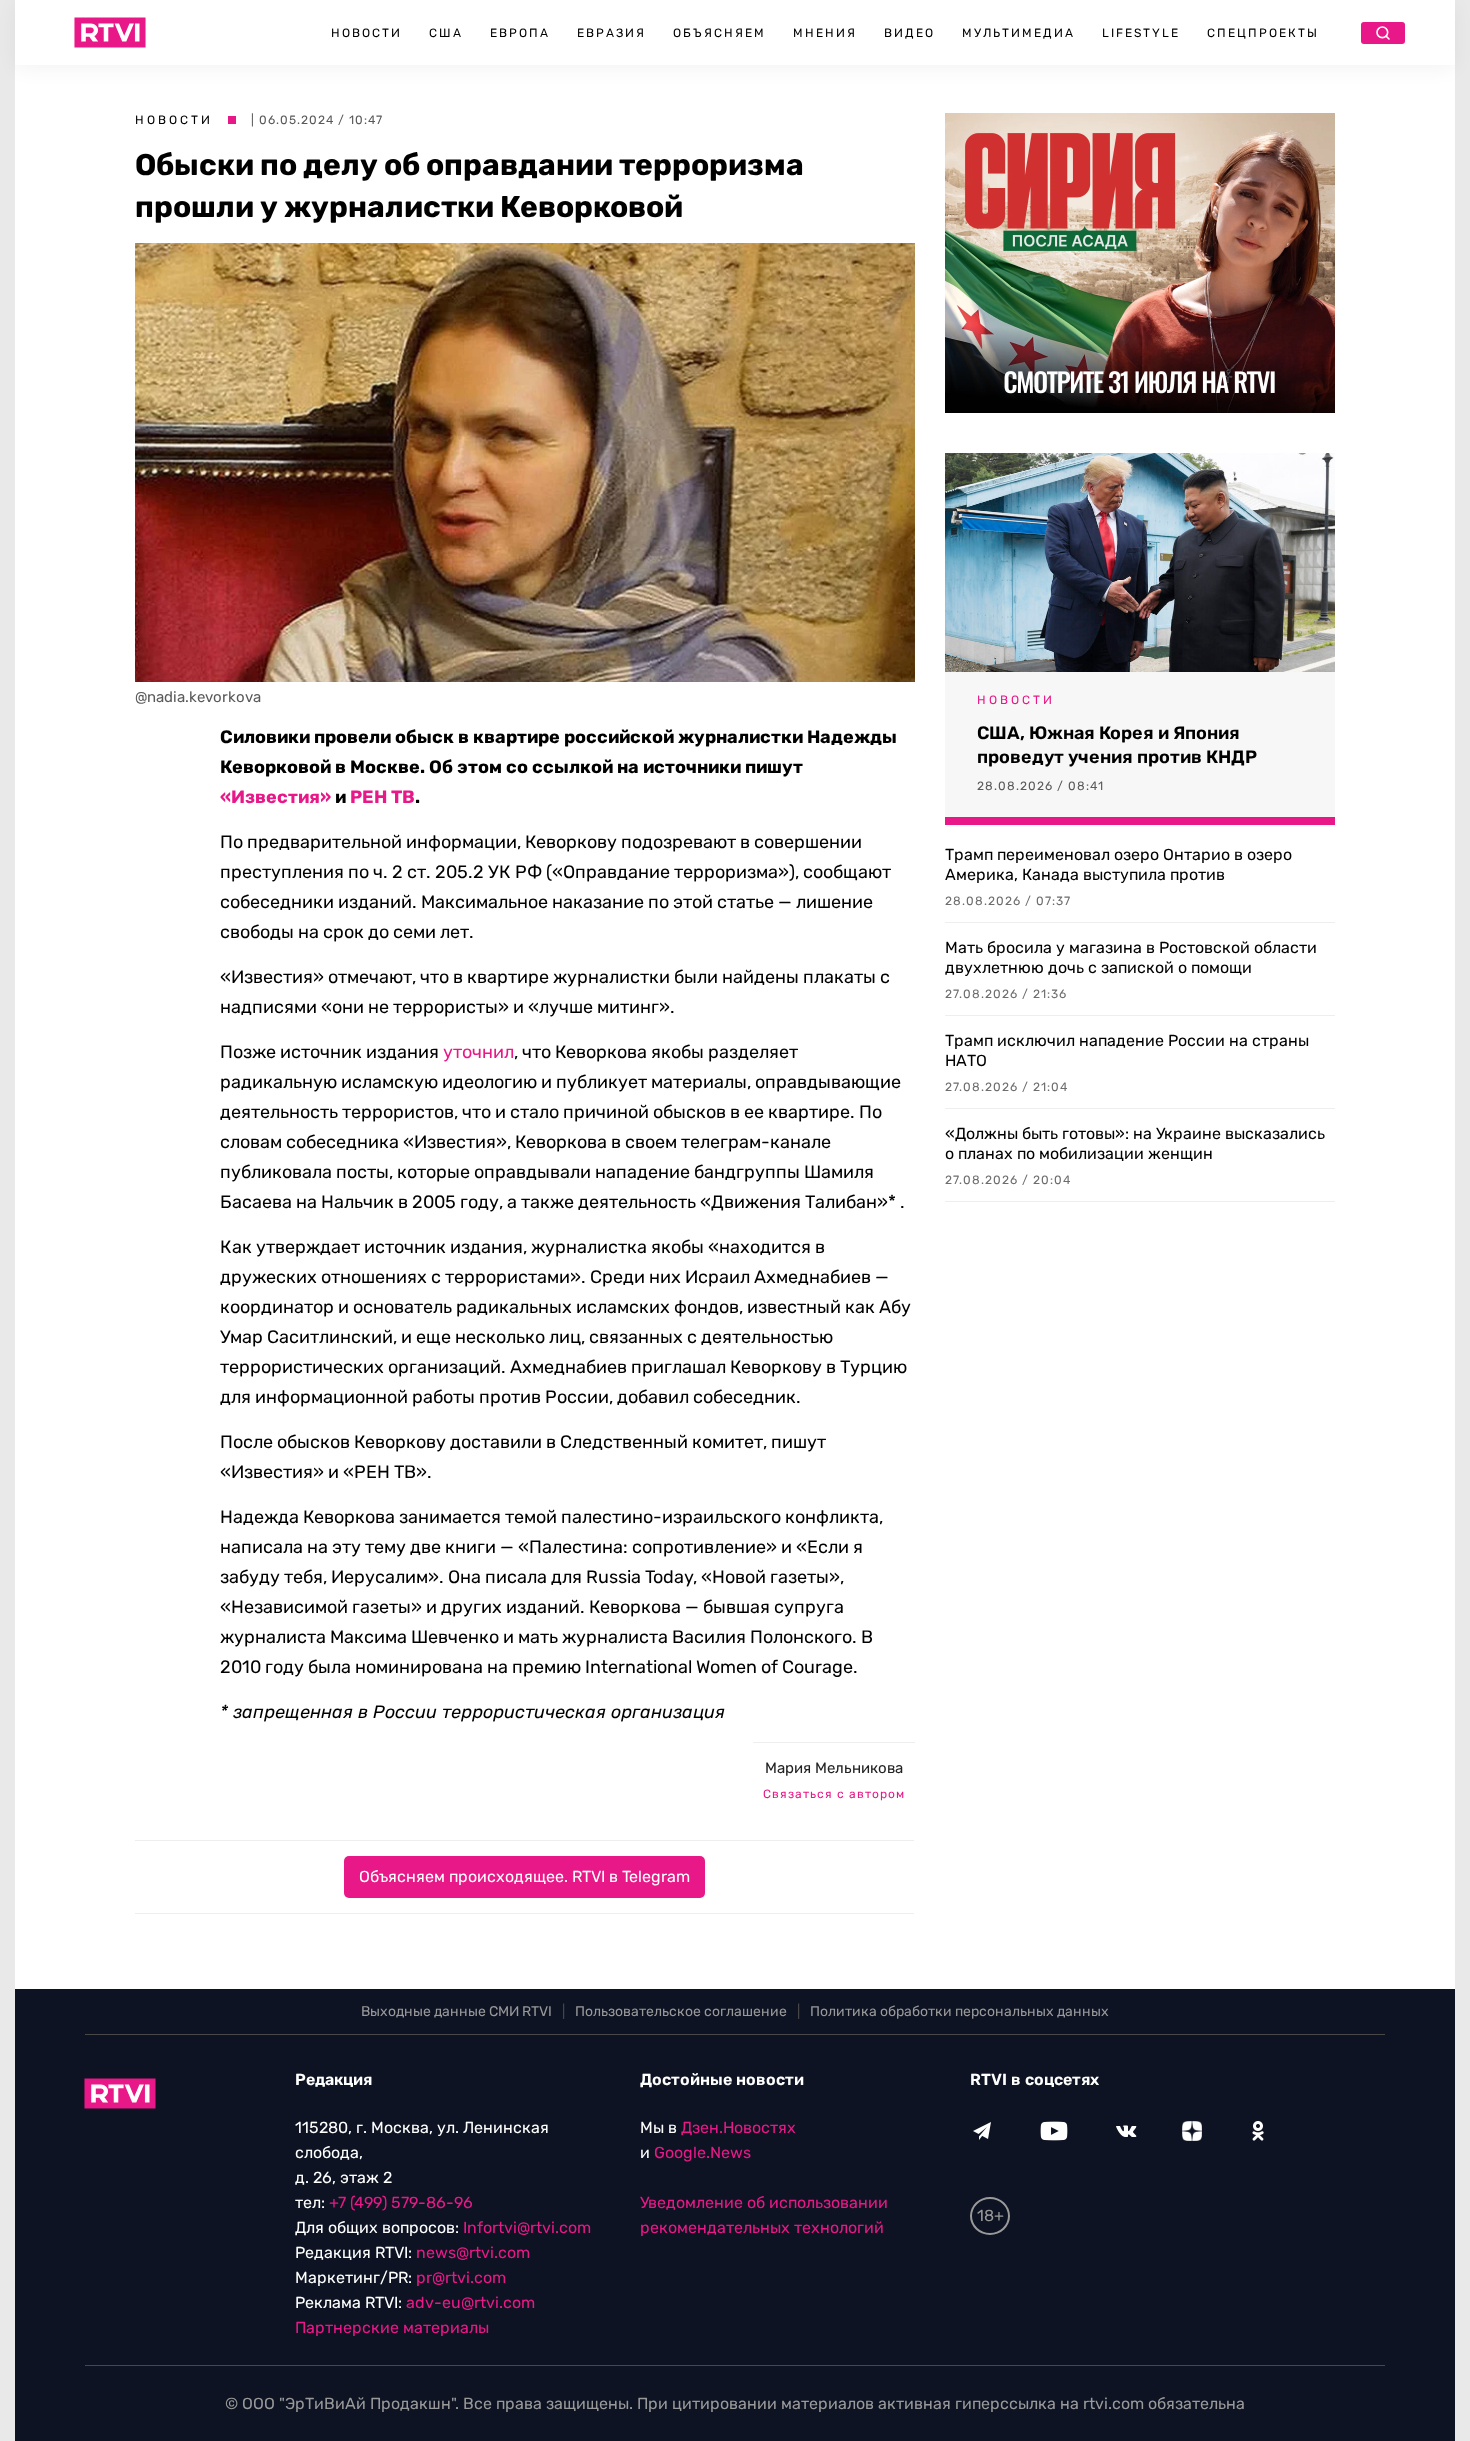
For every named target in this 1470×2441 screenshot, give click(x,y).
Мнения (825, 33)
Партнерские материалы (392, 2327)
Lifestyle (1141, 33)
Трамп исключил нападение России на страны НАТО (1127, 1050)
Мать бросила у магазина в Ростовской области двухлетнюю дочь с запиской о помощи (1131, 957)
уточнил (478, 1052)
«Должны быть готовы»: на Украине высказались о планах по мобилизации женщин (1135, 1143)
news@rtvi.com (473, 2252)
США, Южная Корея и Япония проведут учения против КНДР (1117, 745)
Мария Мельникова (834, 1768)
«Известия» (275, 797)
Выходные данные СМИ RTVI (456, 2011)
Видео (909, 33)
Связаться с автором (834, 1794)
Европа (520, 33)
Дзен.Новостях (738, 2127)
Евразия (611, 33)
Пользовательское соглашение (681, 2011)
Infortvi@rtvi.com (527, 2227)
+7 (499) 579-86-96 (401, 2202)
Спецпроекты (1263, 33)
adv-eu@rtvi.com (470, 2302)
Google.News (702, 2152)
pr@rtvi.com (461, 2277)
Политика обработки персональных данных (959, 2011)
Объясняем (719, 33)
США (446, 33)
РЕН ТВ (382, 797)
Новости (366, 33)
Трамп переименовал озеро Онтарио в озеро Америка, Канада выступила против (1118, 864)
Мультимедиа (1018, 33)
